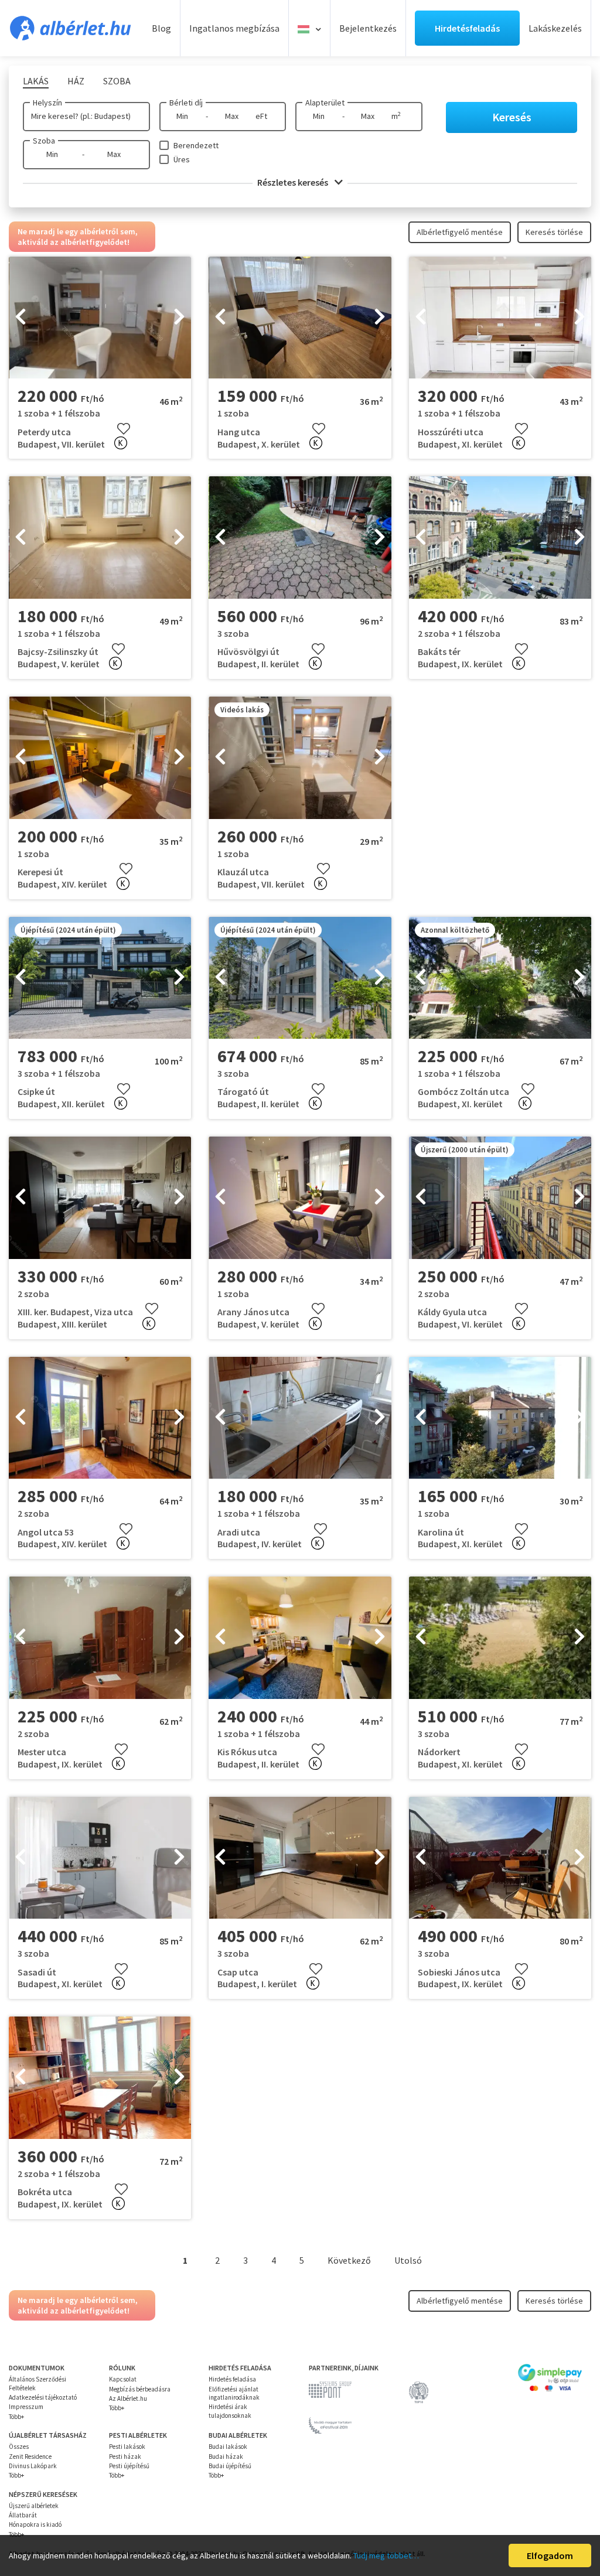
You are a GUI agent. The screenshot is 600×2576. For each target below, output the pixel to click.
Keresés (512, 117)
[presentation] (21, 318)
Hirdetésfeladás (467, 28)
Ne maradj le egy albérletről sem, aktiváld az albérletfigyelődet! (78, 237)
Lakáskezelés (555, 28)
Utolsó (408, 2260)
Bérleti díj (186, 103)
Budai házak (226, 2456)
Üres (182, 159)
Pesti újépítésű (129, 2466)
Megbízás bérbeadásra (140, 2389)
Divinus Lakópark (33, 2466)
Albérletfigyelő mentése (460, 232)
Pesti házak (125, 2456)
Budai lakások (228, 2447)
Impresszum (26, 2407)
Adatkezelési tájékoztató (43, 2397)
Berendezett (196, 145)
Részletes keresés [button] (294, 182)
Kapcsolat (123, 2379)
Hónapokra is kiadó (35, 2524)
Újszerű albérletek (34, 2506)
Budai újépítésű (230, 2466)
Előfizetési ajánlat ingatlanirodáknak (234, 2393)
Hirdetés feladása (232, 2379)
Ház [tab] (76, 81)
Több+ (16, 2417)
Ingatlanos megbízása (234, 28)
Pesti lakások (127, 2447)
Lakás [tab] (36, 81)
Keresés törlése (554, 232)
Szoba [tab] (117, 81)
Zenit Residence (30, 2456)
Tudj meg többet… (386, 2555)
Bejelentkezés (368, 28)
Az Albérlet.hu (128, 2398)
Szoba (44, 141)
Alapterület (325, 103)
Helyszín (47, 103)
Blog (161, 28)
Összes (19, 2447)
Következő (349, 2260)
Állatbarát (23, 2515)
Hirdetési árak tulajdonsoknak (230, 2411)
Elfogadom (550, 2555)
